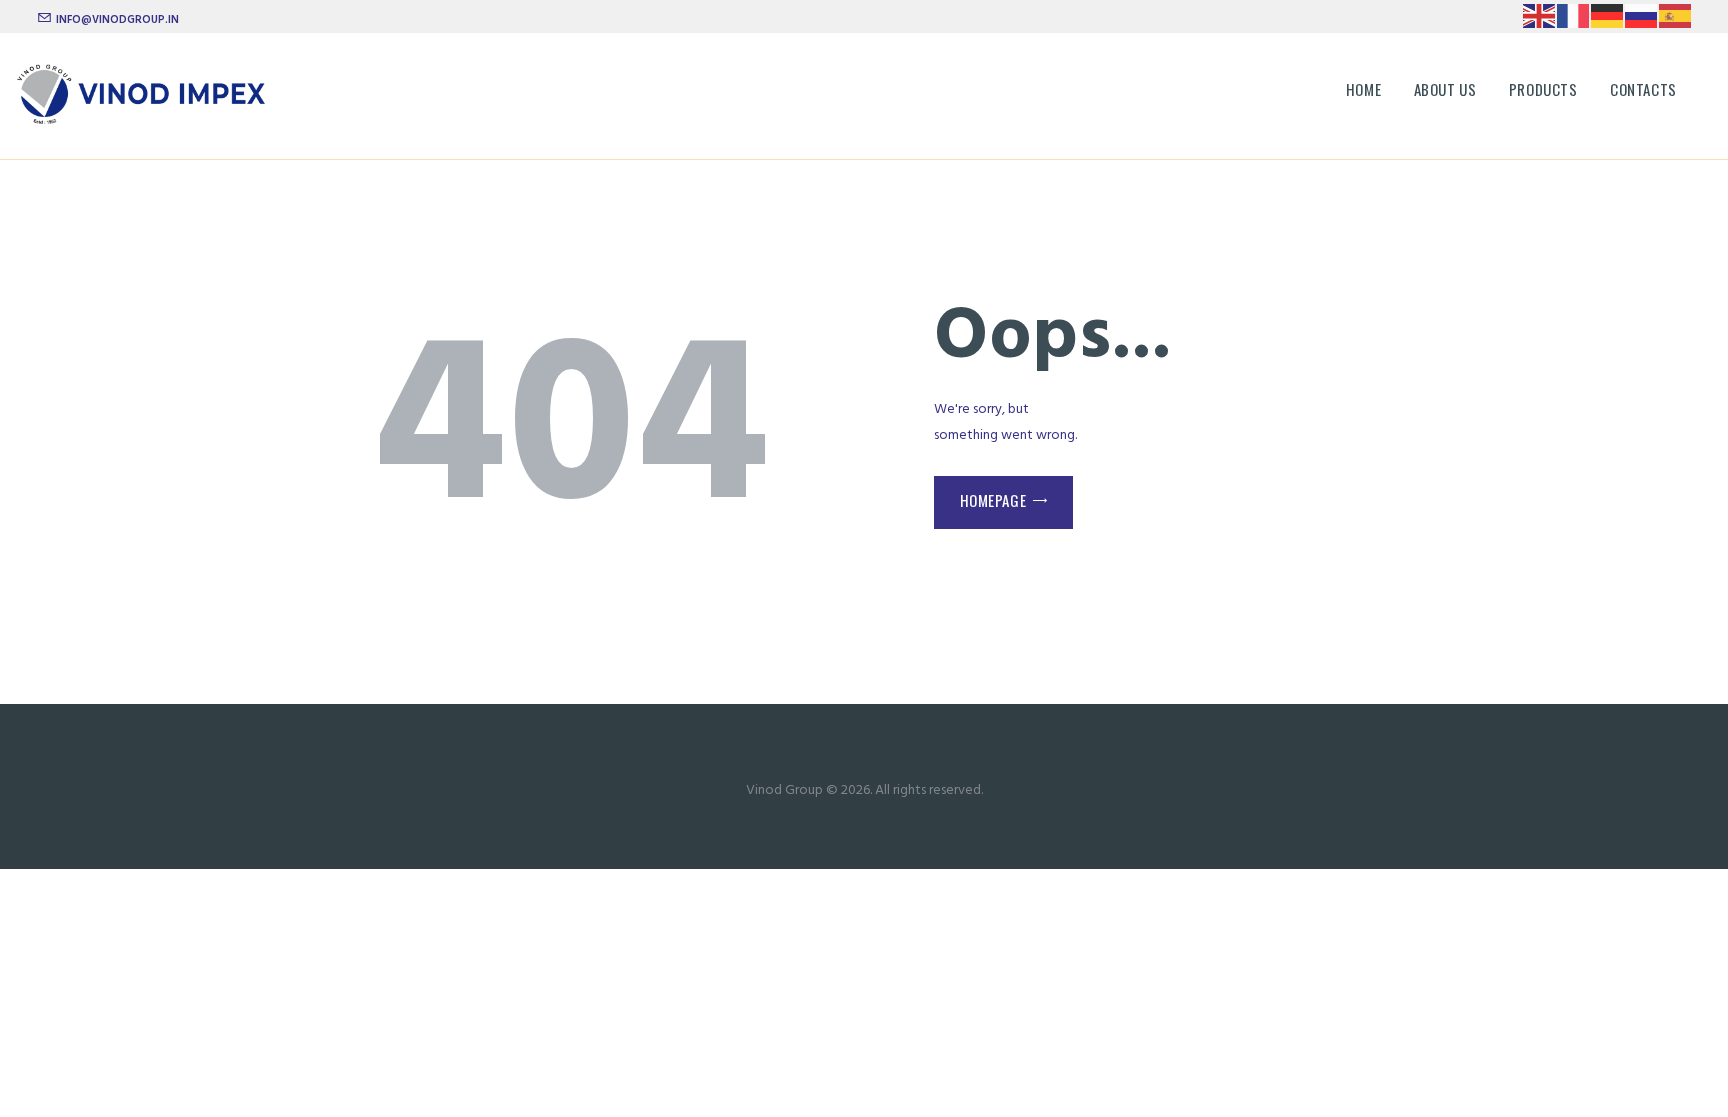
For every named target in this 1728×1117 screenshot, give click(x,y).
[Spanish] (1676, 15)
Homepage (993, 500)
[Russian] (1642, 15)
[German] (1608, 15)
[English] (1540, 15)
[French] (1574, 15)
